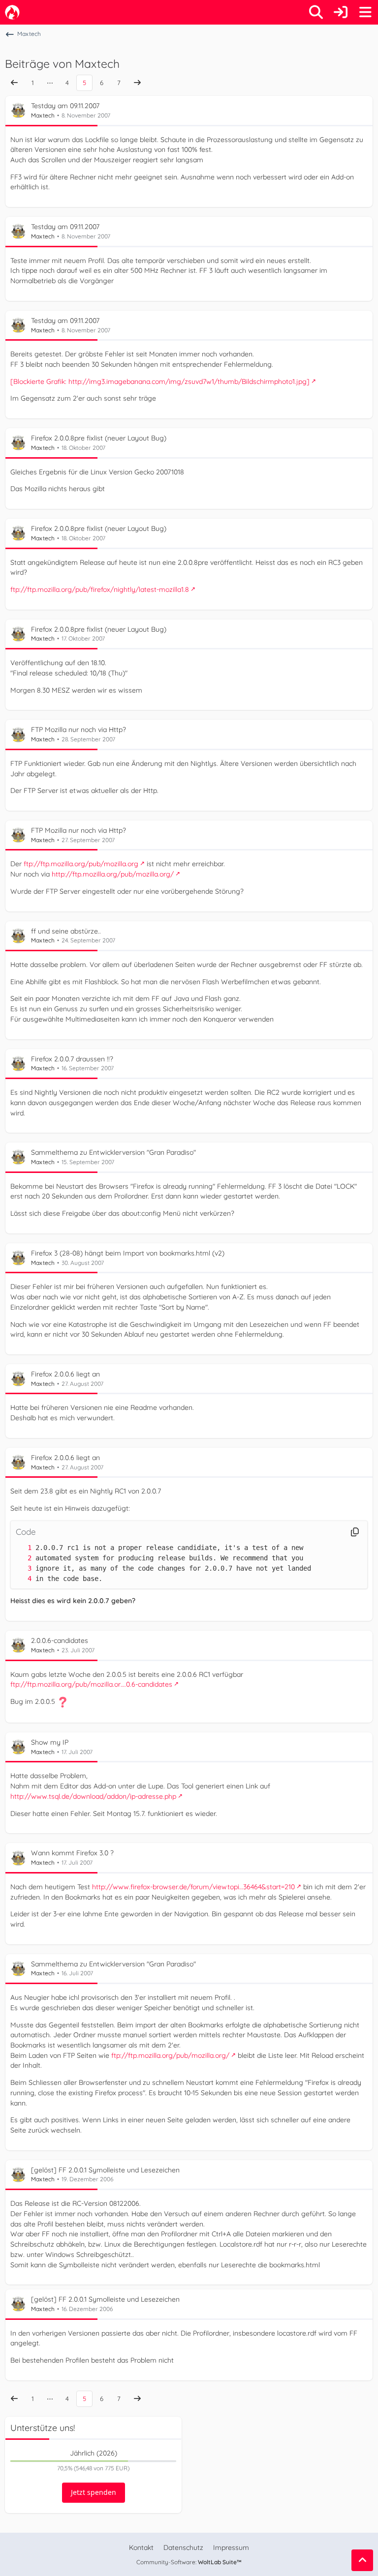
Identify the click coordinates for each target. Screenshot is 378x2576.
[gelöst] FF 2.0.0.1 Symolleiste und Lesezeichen (105, 2170)
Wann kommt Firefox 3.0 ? (72, 1853)
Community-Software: (189, 2562)
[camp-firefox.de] (12, 12)
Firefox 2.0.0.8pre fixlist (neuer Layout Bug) (99, 438)
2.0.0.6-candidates (60, 1640)
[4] (20, 1579)
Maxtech (43, 115)
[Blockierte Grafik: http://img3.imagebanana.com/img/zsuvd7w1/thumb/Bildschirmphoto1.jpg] (160, 381)
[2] (20, 1558)
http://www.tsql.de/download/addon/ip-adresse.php (93, 1796)
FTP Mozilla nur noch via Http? (79, 730)
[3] (20, 1568)
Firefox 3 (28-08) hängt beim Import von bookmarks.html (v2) (128, 1253)
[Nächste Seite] (137, 83)
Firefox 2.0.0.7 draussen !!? (72, 1059)
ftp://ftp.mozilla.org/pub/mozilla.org (81, 864)
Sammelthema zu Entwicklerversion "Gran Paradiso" (113, 1152)
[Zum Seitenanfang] (362, 2560)
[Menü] (365, 12)
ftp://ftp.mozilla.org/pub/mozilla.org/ (170, 2055)
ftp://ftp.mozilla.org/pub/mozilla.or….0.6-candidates (91, 1684)
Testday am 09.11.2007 (65, 106)
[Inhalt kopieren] (355, 1532)
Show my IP (50, 1742)
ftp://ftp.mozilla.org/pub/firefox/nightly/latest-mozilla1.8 (100, 589)
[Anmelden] (341, 12)
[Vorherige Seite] (14, 83)
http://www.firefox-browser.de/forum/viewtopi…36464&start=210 (193, 1887)
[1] (20, 1548)
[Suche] (316, 12)
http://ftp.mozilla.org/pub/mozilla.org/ (113, 874)
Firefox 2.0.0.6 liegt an (65, 1374)
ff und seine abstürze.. (66, 931)
